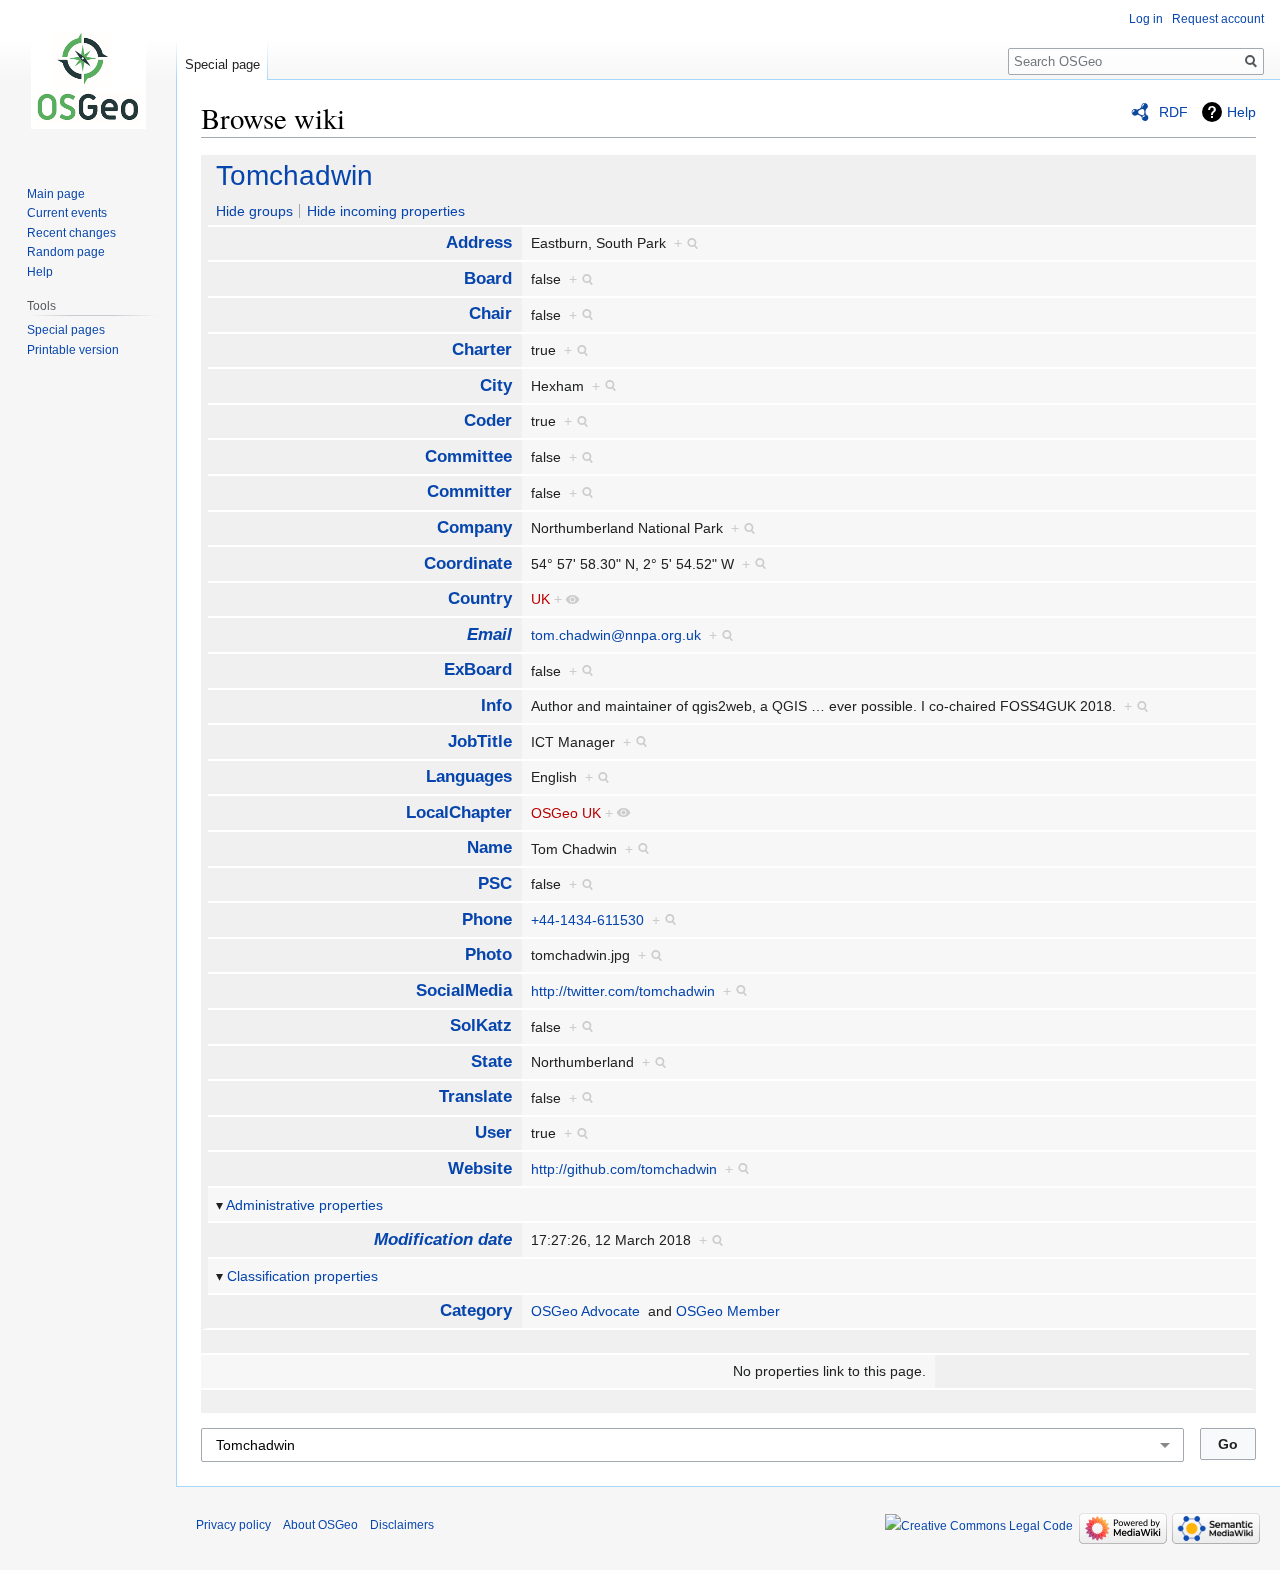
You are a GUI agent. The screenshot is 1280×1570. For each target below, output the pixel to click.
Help (1241, 112)
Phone (487, 919)
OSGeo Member (728, 1311)
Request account (1218, 19)
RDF (1173, 112)
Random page (66, 252)
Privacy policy (233, 1525)
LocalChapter (459, 812)
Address (479, 242)
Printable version (73, 350)
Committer (469, 491)
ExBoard (478, 669)
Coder (488, 420)
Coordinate (468, 563)
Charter (482, 349)
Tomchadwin (294, 175)
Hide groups (254, 211)
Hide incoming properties (386, 211)
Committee (468, 456)
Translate (475, 1096)
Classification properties (302, 1276)
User (493, 1132)
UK (540, 599)
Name (489, 847)
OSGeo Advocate (585, 1311)
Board (488, 278)
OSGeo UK (566, 813)
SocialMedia (464, 990)
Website (480, 1168)
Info (496, 705)
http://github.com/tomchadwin (624, 1169)
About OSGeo (320, 1525)
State (491, 1061)
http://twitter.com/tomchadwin (623, 991)
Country (480, 598)
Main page (56, 194)
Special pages (66, 330)
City (496, 385)
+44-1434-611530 (587, 920)
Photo (488, 954)
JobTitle (480, 741)
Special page (222, 64)
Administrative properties (304, 1205)
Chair (490, 313)
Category (476, 1310)
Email (489, 634)
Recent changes (71, 233)
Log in (1146, 19)
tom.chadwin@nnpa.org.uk (616, 635)
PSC (495, 883)
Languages (469, 776)
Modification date (443, 1239)
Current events (67, 213)
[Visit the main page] (88, 80)
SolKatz (481, 1025)
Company (474, 527)
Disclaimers (402, 1525)
